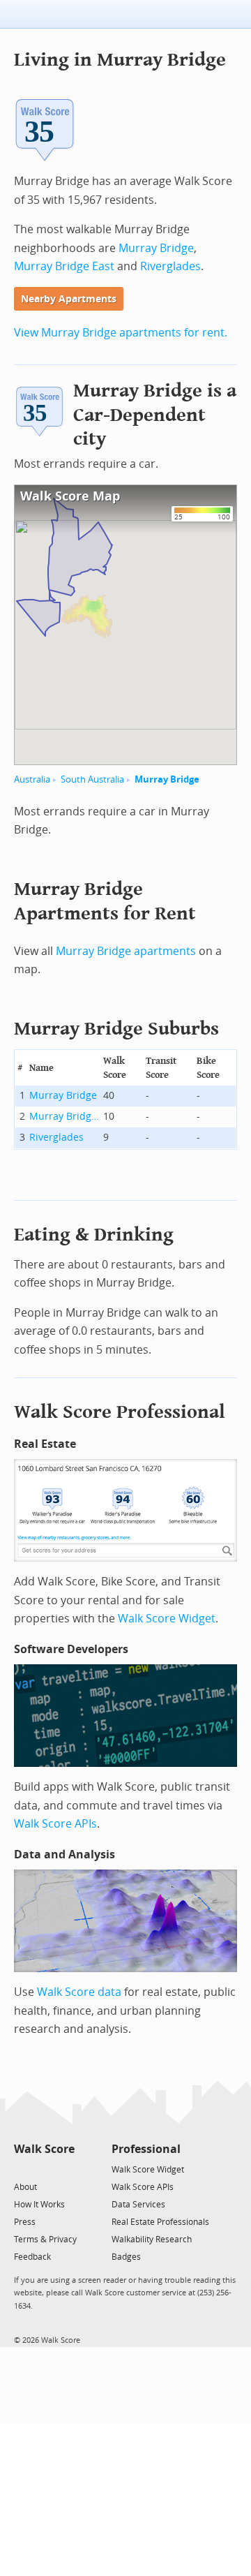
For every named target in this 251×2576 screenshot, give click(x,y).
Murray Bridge (156, 248)
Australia (32, 779)
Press (25, 2222)
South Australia (92, 779)
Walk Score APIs (55, 1824)
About (25, 2187)
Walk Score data (79, 1992)
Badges (126, 2257)
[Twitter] (22, 2169)
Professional (146, 2149)
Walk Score (44, 2149)
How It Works (39, 2205)
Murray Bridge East (64, 266)
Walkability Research (152, 2240)
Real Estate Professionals (160, 2222)
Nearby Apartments (69, 299)
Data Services (138, 2205)
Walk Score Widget (167, 1619)
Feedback (32, 2257)
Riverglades (170, 266)
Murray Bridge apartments (126, 951)
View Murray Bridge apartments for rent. (121, 333)
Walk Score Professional (120, 1412)
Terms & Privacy (45, 2240)
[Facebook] (44, 2169)
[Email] (65, 2169)
